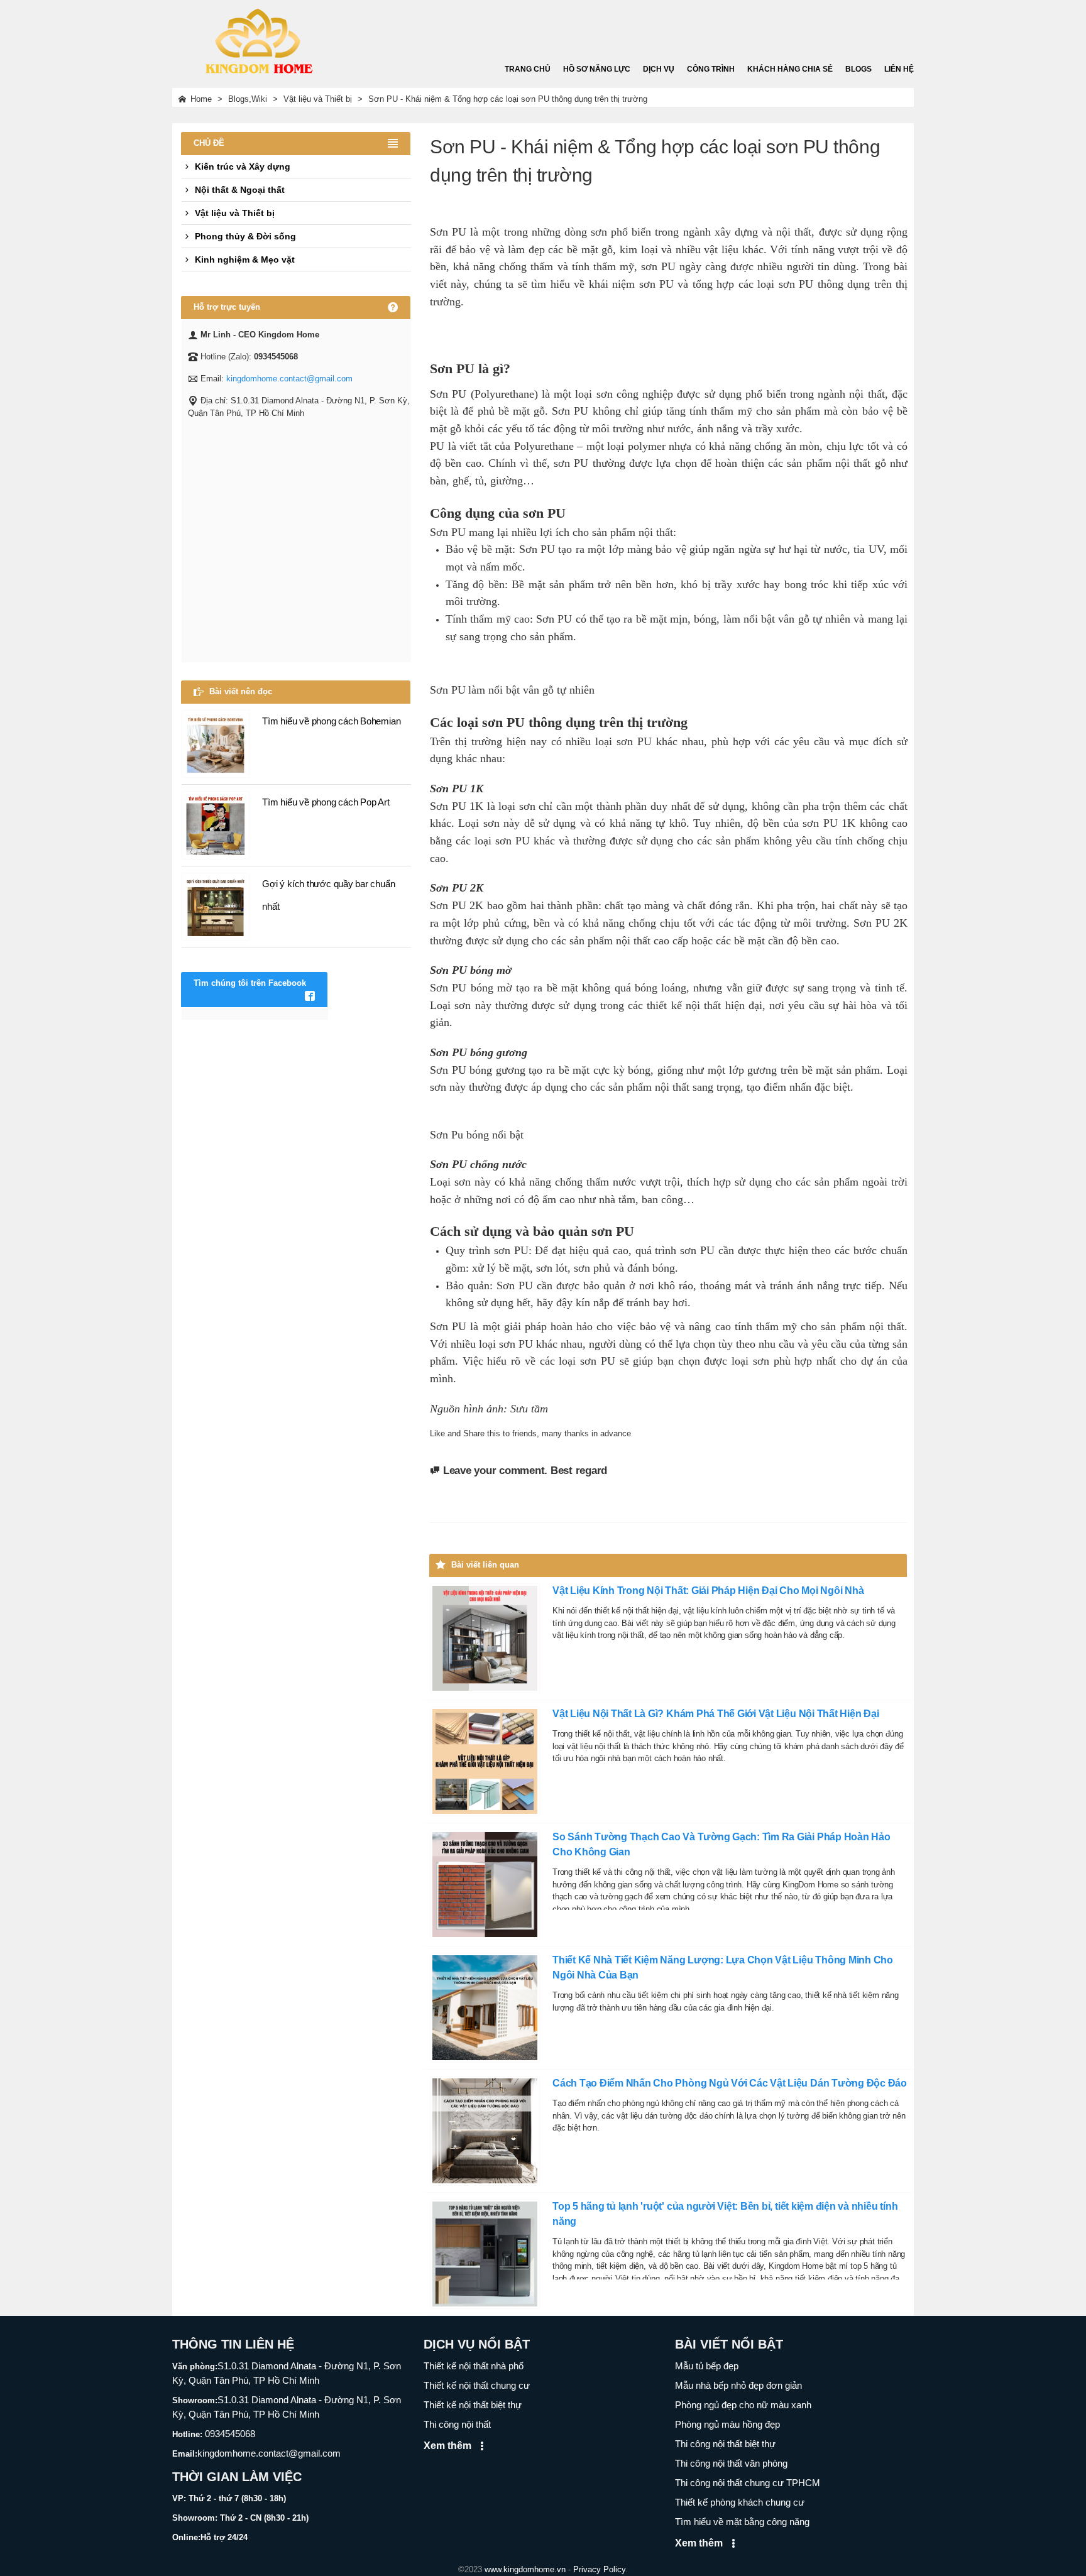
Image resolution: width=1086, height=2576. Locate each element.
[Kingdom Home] (257, 37)
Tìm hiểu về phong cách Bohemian (331, 721)
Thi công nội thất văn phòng (731, 2463)
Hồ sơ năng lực (597, 69)
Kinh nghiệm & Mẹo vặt (245, 259)
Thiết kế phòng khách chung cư (740, 2502)
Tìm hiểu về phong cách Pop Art (326, 802)
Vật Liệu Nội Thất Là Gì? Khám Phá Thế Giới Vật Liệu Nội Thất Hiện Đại (716, 1714)
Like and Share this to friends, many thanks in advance (530, 1433)
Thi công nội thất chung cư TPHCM (748, 2483)
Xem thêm (449, 2446)
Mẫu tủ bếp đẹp (707, 2366)
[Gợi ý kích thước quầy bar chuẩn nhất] (216, 906)
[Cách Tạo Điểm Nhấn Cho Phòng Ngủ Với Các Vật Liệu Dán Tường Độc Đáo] (485, 2130)
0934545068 (229, 2434)
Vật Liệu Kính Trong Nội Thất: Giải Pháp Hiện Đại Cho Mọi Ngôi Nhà (708, 1591)
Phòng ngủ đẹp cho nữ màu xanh (743, 2405)
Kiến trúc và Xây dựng (243, 166)
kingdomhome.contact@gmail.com (289, 379)
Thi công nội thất (457, 2424)
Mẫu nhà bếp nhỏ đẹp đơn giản (738, 2385)
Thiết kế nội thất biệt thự (473, 2405)
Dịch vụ (659, 69)
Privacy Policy (599, 2569)
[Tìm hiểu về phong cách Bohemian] (216, 743)
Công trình (711, 69)
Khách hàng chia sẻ (790, 69)
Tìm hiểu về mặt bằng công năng (742, 2522)
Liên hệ (899, 69)
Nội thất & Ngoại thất (240, 190)
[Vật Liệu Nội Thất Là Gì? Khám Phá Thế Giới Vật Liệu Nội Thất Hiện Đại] (485, 1761)
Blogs (858, 69)
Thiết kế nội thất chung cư (477, 2385)
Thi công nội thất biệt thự (725, 2444)
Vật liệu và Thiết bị (235, 213)
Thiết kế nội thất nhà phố (474, 2366)
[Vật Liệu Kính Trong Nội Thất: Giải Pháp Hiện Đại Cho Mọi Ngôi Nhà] (485, 1638)
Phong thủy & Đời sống (245, 236)
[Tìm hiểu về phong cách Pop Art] (216, 824)
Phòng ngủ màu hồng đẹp (727, 2424)
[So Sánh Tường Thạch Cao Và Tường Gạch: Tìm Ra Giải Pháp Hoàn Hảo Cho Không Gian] (485, 1884)
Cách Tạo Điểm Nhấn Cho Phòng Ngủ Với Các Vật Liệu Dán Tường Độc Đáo (730, 2083)
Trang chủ (528, 69)
